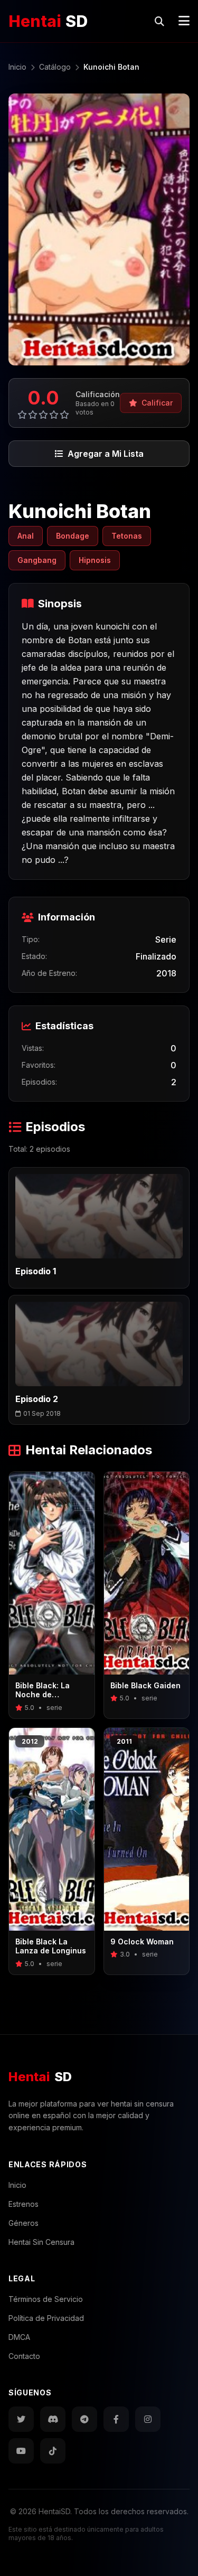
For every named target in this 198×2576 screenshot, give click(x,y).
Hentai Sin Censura (41, 2242)
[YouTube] (21, 2451)
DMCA (19, 2337)
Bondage (73, 536)
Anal (26, 536)
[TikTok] (53, 2451)
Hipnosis (95, 560)
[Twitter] (21, 2419)
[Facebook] (116, 2419)
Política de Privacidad (46, 2318)
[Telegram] (84, 2419)
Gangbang (37, 560)
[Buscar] (159, 21)
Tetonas (127, 536)
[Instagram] (148, 2419)
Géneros (23, 2223)
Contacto (24, 2356)
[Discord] (53, 2419)
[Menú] (184, 21)
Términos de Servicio (46, 2299)
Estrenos (23, 2204)
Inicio (17, 2185)
